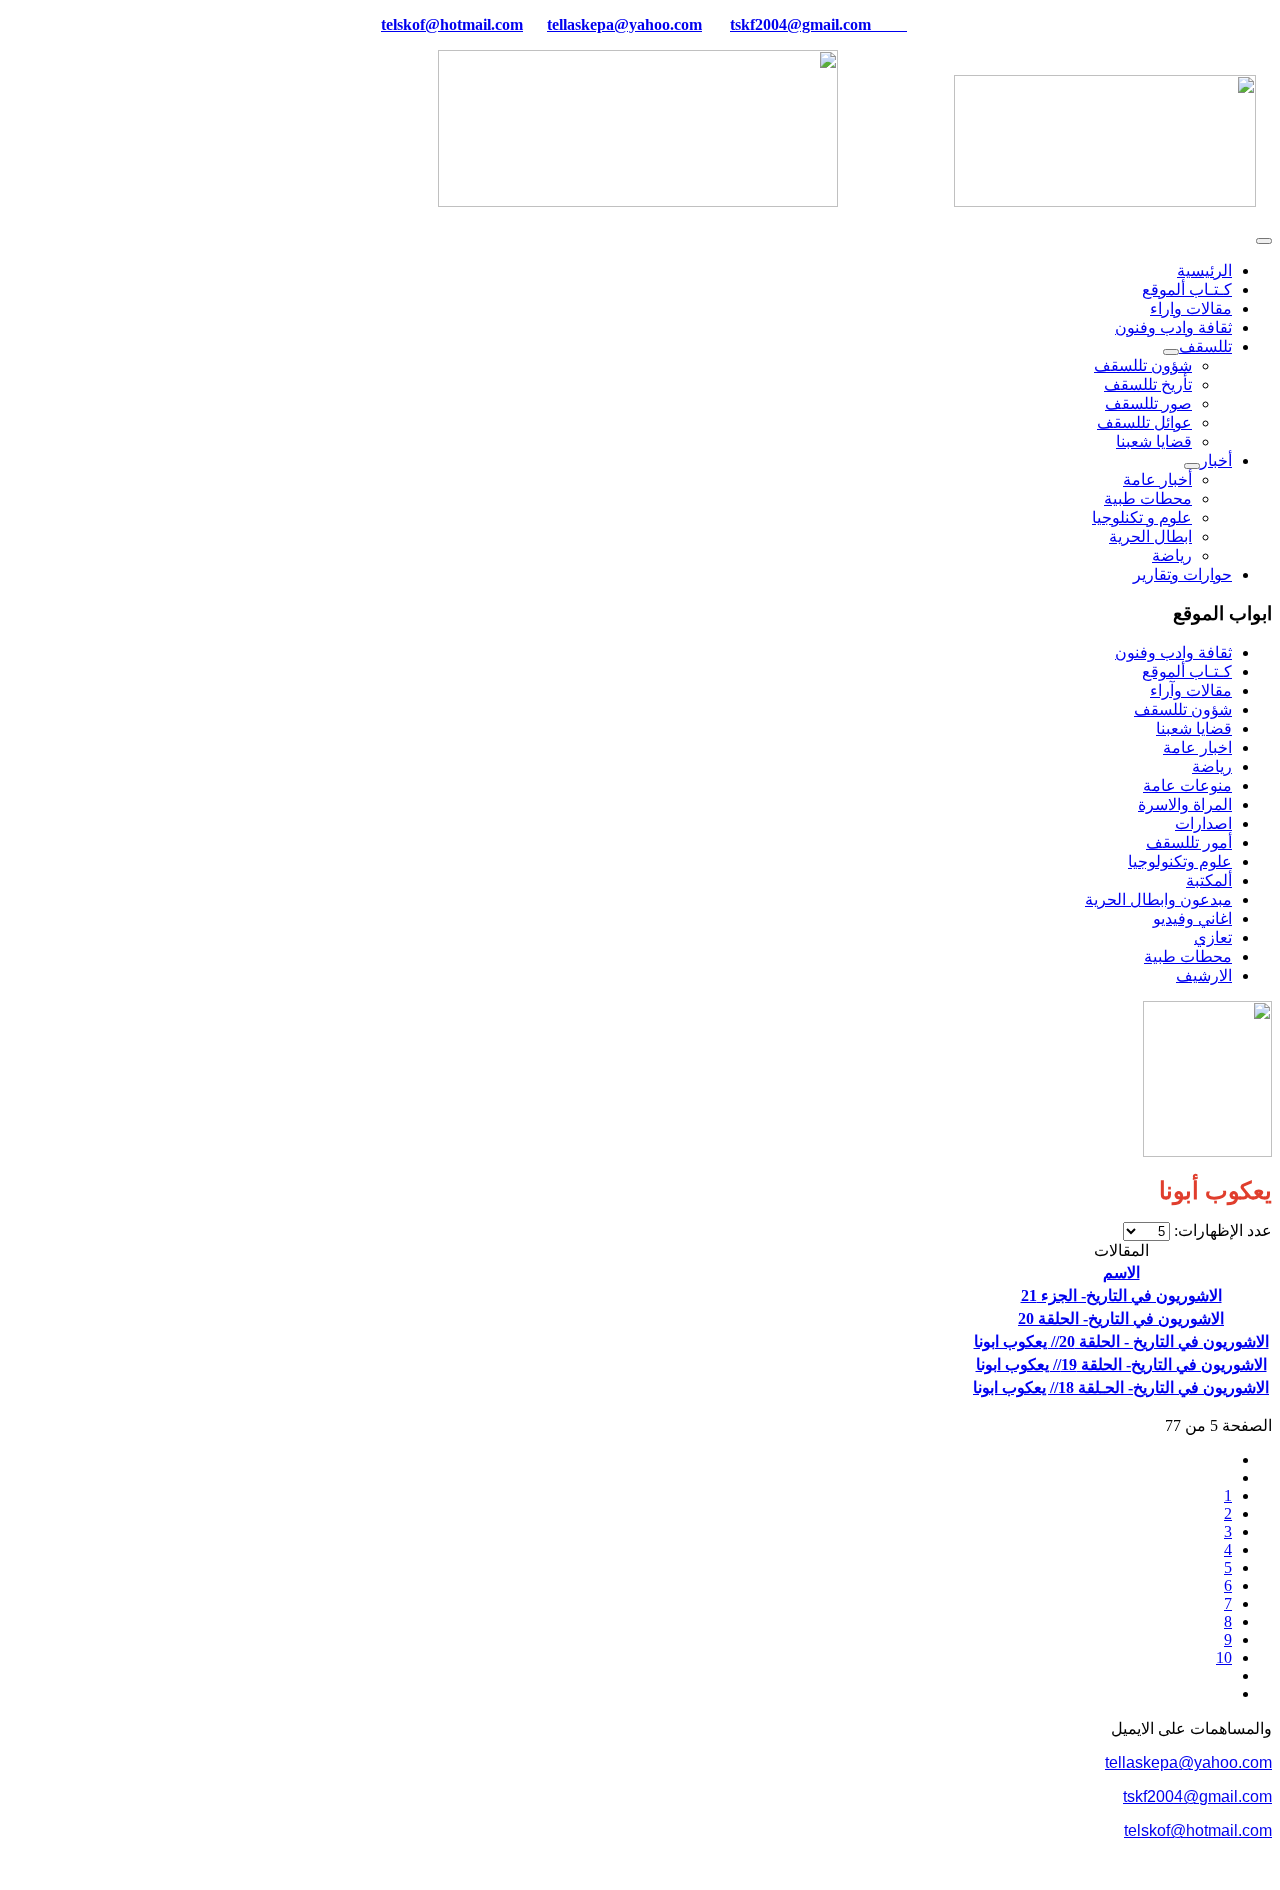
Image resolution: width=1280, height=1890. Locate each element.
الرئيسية (1204, 270)
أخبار (1216, 460)
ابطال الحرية (1150, 536)
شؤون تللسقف (1143, 365)
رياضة (1172, 555)
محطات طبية (1148, 498)
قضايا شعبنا (1154, 441)
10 (1224, 1657)
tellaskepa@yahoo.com (624, 24)
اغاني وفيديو (1192, 918)
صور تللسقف (1148, 403)
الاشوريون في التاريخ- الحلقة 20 (1121, 1318)
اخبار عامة (1197, 747)
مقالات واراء (1191, 308)
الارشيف (1204, 975)
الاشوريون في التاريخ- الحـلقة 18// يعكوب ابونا (1121, 1387)
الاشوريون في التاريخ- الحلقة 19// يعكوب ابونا (1121, 1364)
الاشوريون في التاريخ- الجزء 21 (1121, 1295)
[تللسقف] (1171, 352)
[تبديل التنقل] (1264, 241)
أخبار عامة (1157, 479)
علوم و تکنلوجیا (1142, 517)
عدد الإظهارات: (1221, 1230)
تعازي (1213, 937)
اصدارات (1203, 823)
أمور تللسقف (1189, 842)
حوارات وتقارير (1182, 574)
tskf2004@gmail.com (800, 24)
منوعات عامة (1187, 785)
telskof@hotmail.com (1198, 1830)
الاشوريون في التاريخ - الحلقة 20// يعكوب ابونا (1121, 1341)
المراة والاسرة (1185, 804)
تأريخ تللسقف (1148, 384)
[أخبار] (1192, 466)
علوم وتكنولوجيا (1180, 861)
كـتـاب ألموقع (1187, 289)
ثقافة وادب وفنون (1173, 327)
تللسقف (1205, 346)
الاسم (1121, 1272)
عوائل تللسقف (1144, 422)
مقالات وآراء (1191, 690)
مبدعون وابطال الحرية (1158, 899)
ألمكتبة (1209, 880)
